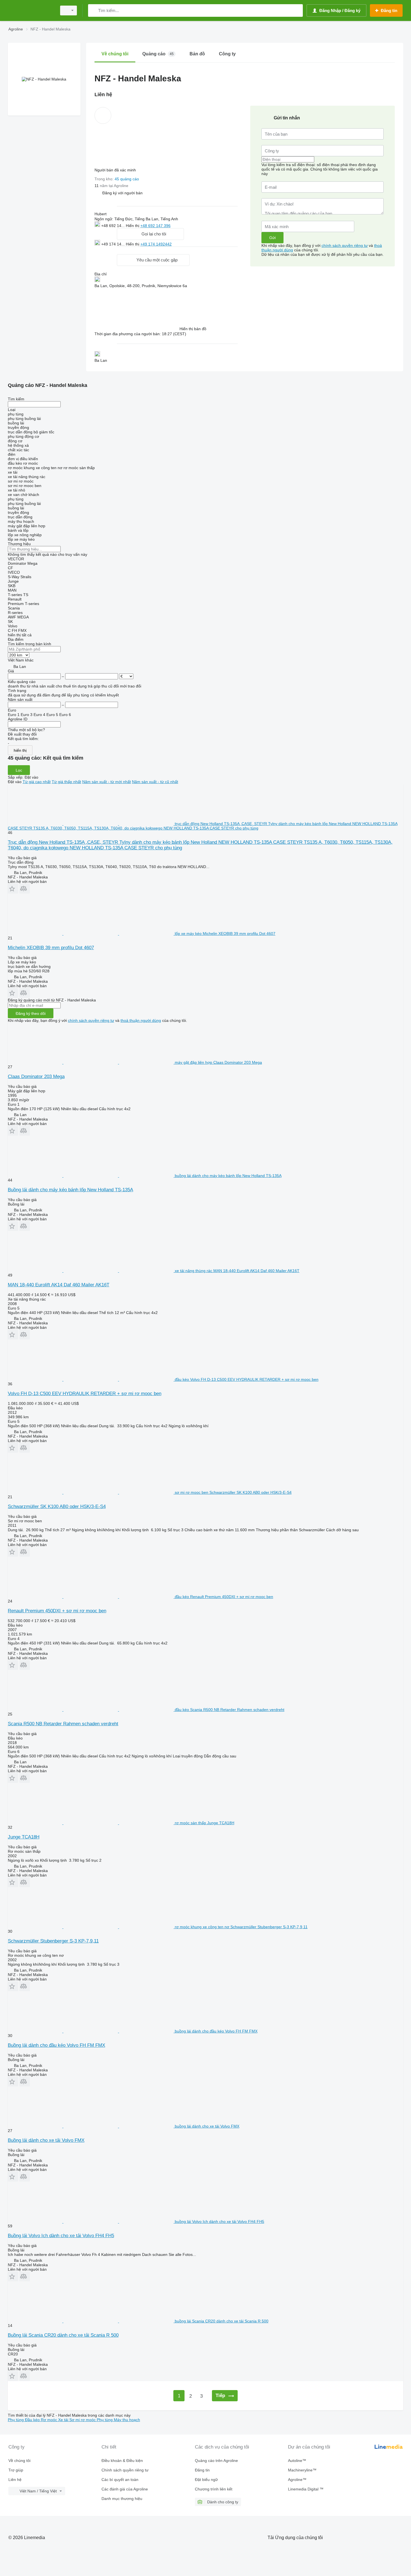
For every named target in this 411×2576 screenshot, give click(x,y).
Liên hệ (15, 2480)
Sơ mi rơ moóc (83, 2420)
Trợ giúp (16, 2470)
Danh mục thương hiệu (122, 2499)
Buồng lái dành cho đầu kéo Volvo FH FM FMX (56, 2045)
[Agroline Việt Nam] (31, 10)
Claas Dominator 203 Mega (36, 1077)
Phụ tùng (16, 2420)
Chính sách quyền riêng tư (125, 2470)
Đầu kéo (33, 2420)
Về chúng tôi (19, 2461)
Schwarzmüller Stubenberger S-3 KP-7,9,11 (53, 1941)
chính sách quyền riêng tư (345, 245)
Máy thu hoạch (127, 2420)
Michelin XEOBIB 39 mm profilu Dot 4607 (51, 948)
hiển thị (20, 750)
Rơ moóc (49, 2420)
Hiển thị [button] (133, 226)
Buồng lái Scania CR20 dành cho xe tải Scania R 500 (63, 2335)
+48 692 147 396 (155, 226)
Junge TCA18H (24, 1837)
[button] (122, 193)
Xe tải (64, 2420)
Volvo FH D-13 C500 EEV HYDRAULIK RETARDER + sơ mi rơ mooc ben (85, 1394)
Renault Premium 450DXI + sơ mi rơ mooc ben (57, 1611)
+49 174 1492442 (156, 244)
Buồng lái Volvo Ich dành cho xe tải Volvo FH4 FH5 (61, 2236)
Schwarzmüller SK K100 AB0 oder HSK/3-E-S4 (57, 1506)
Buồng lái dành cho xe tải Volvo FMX (46, 2140)
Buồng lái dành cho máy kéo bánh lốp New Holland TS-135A (70, 1190)
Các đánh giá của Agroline (125, 2489)
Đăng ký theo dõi (31, 1013)
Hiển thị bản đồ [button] (193, 329)
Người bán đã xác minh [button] (116, 170)
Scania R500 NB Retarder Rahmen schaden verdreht (63, 1724)
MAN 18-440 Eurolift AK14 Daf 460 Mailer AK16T (59, 1285)
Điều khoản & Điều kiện (122, 2461)
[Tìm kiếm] (94, 10)
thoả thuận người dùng (141, 1020)
